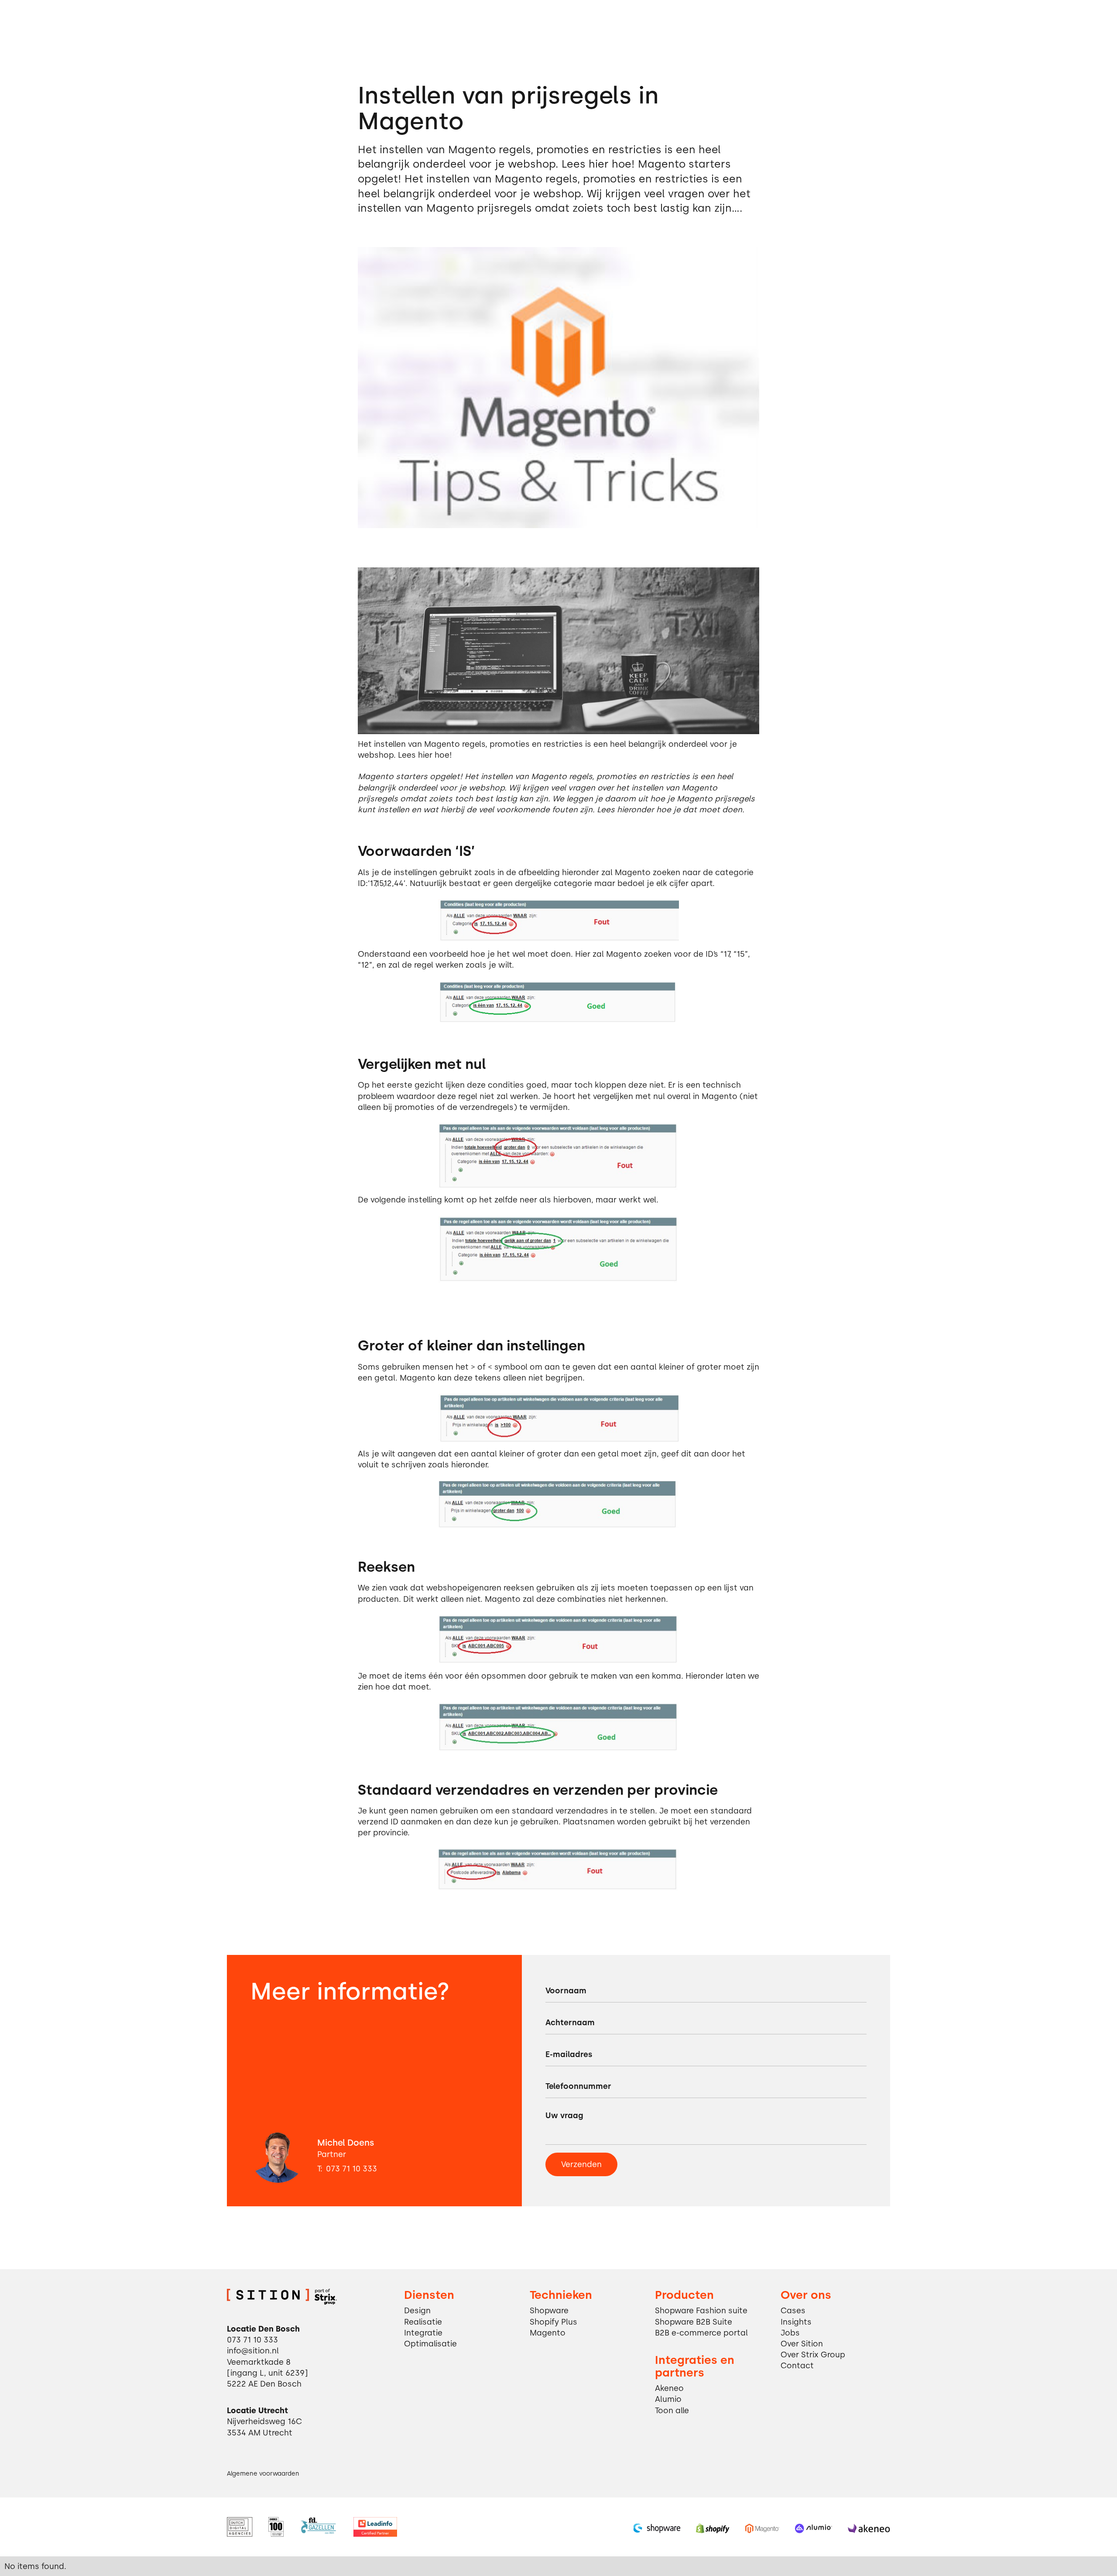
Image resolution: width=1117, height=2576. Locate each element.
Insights (796, 2322)
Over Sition (802, 2344)
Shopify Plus (553, 2322)
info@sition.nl (253, 2351)
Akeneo (669, 2388)
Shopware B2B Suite (694, 2322)
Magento (548, 2333)
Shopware (549, 2310)
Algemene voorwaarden (263, 2473)
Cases (793, 2310)
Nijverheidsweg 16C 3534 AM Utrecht (264, 2427)
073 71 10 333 (351, 2169)
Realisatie (423, 2322)
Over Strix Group (813, 2354)
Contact (797, 2365)
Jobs (790, 2333)
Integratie (423, 2333)
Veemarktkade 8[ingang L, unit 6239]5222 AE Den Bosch (267, 2373)
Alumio (668, 2399)
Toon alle (672, 2410)
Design (417, 2310)
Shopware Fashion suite (701, 2310)
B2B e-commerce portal (701, 2333)
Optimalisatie (430, 2344)
